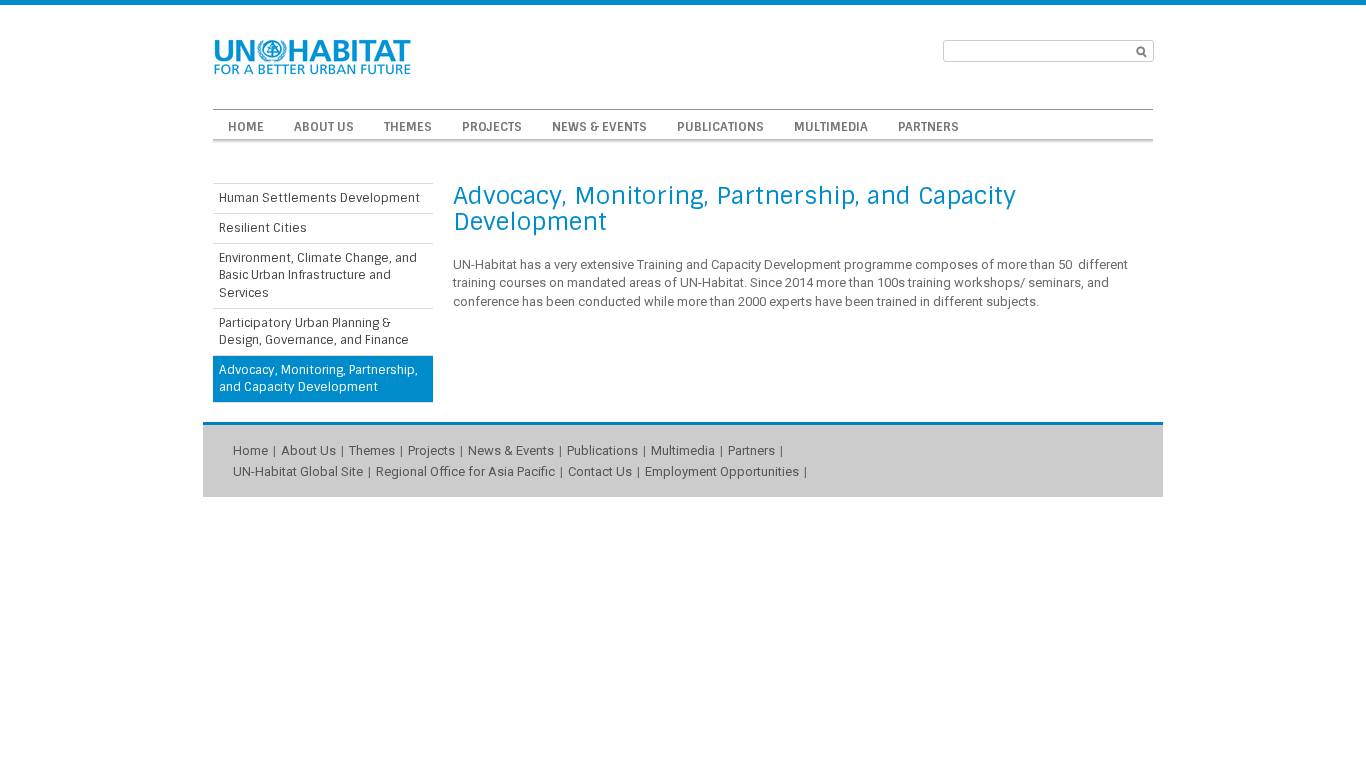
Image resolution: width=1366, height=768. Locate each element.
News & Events (599, 127)
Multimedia (831, 127)
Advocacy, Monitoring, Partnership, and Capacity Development (318, 378)
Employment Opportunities (722, 471)
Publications (720, 127)
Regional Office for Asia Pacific (465, 471)
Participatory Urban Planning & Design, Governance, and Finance (314, 331)
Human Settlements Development (319, 198)
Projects (492, 127)
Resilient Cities (263, 228)
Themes (408, 127)
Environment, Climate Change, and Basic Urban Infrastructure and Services (318, 275)
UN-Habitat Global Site (298, 471)
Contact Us (600, 471)
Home (246, 127)
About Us (324, 127)
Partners (928, 127)
